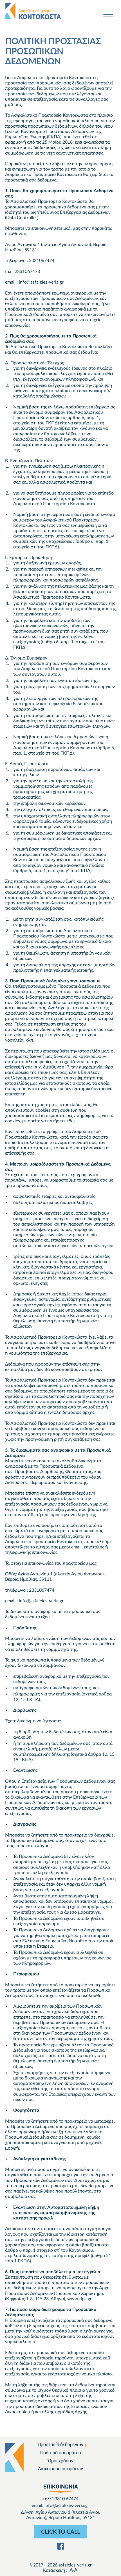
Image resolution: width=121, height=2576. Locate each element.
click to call (60, 2532)
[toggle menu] (108, 18)
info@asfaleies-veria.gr (67, 2506)
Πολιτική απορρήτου (61, 2453)
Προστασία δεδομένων (60, 2445)
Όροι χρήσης (61, 2461)
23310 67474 (65, 2499)
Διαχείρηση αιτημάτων (60, 2469)
